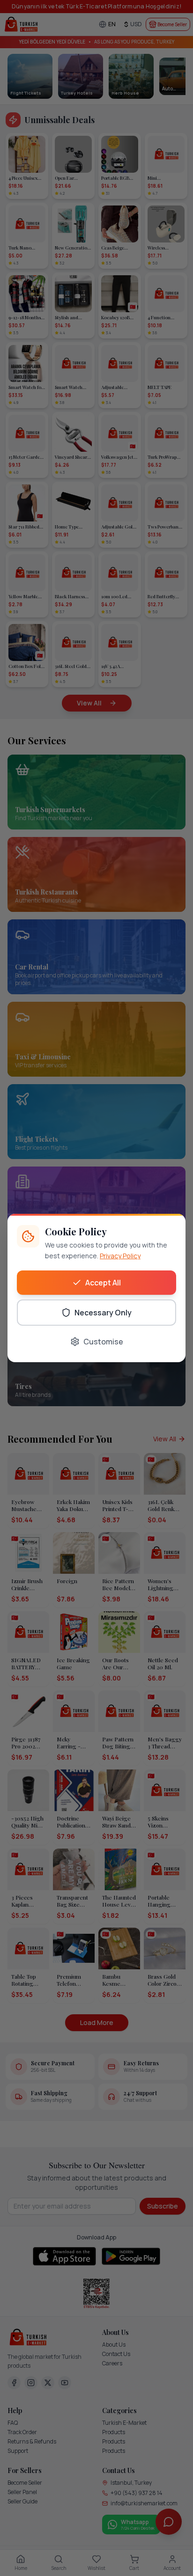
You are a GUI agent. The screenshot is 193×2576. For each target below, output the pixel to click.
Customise (103, 1342)
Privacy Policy (120, 1256)
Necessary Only (103, 1313)
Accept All (103, 1283)
